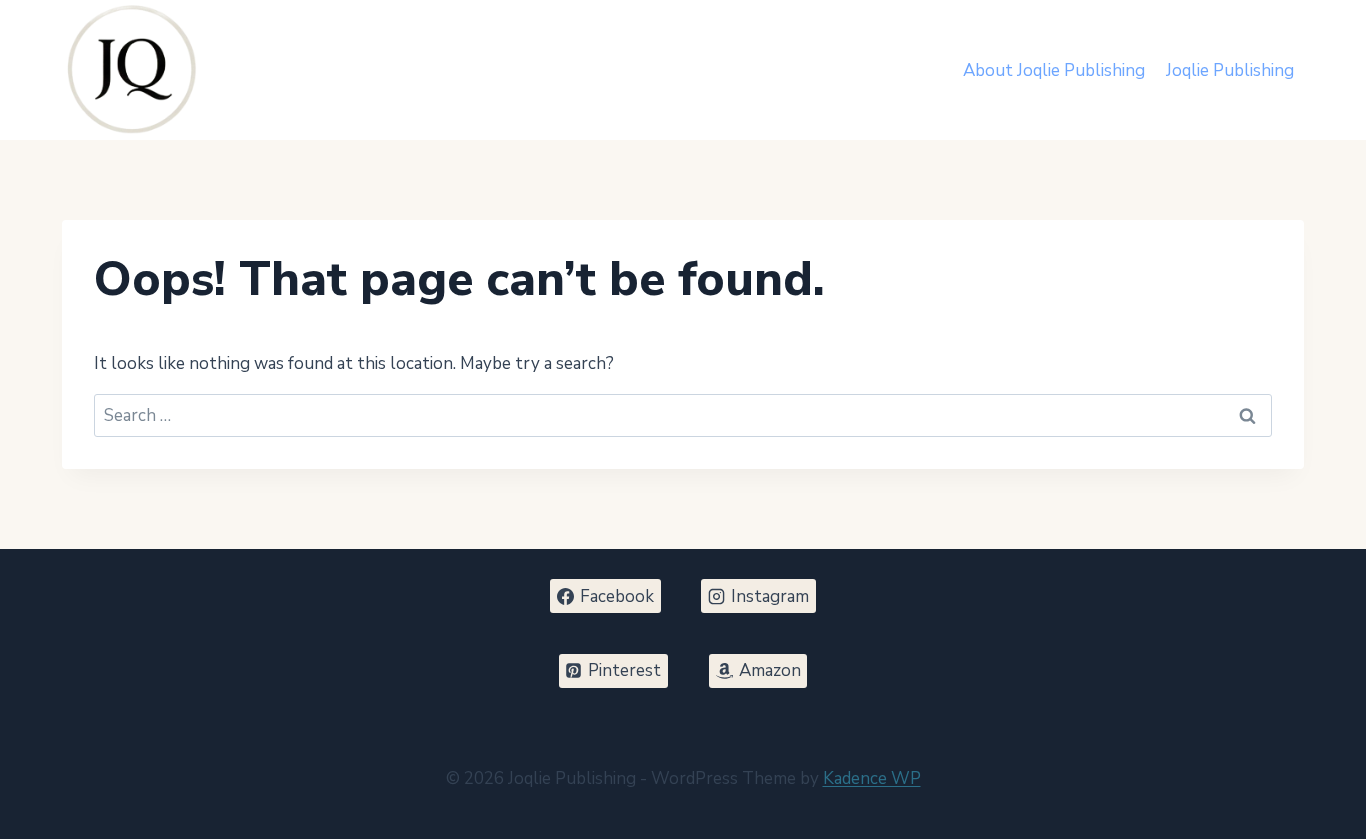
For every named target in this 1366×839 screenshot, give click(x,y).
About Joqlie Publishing (1054, 70)
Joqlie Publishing (1230, 70)
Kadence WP (872, 778)
